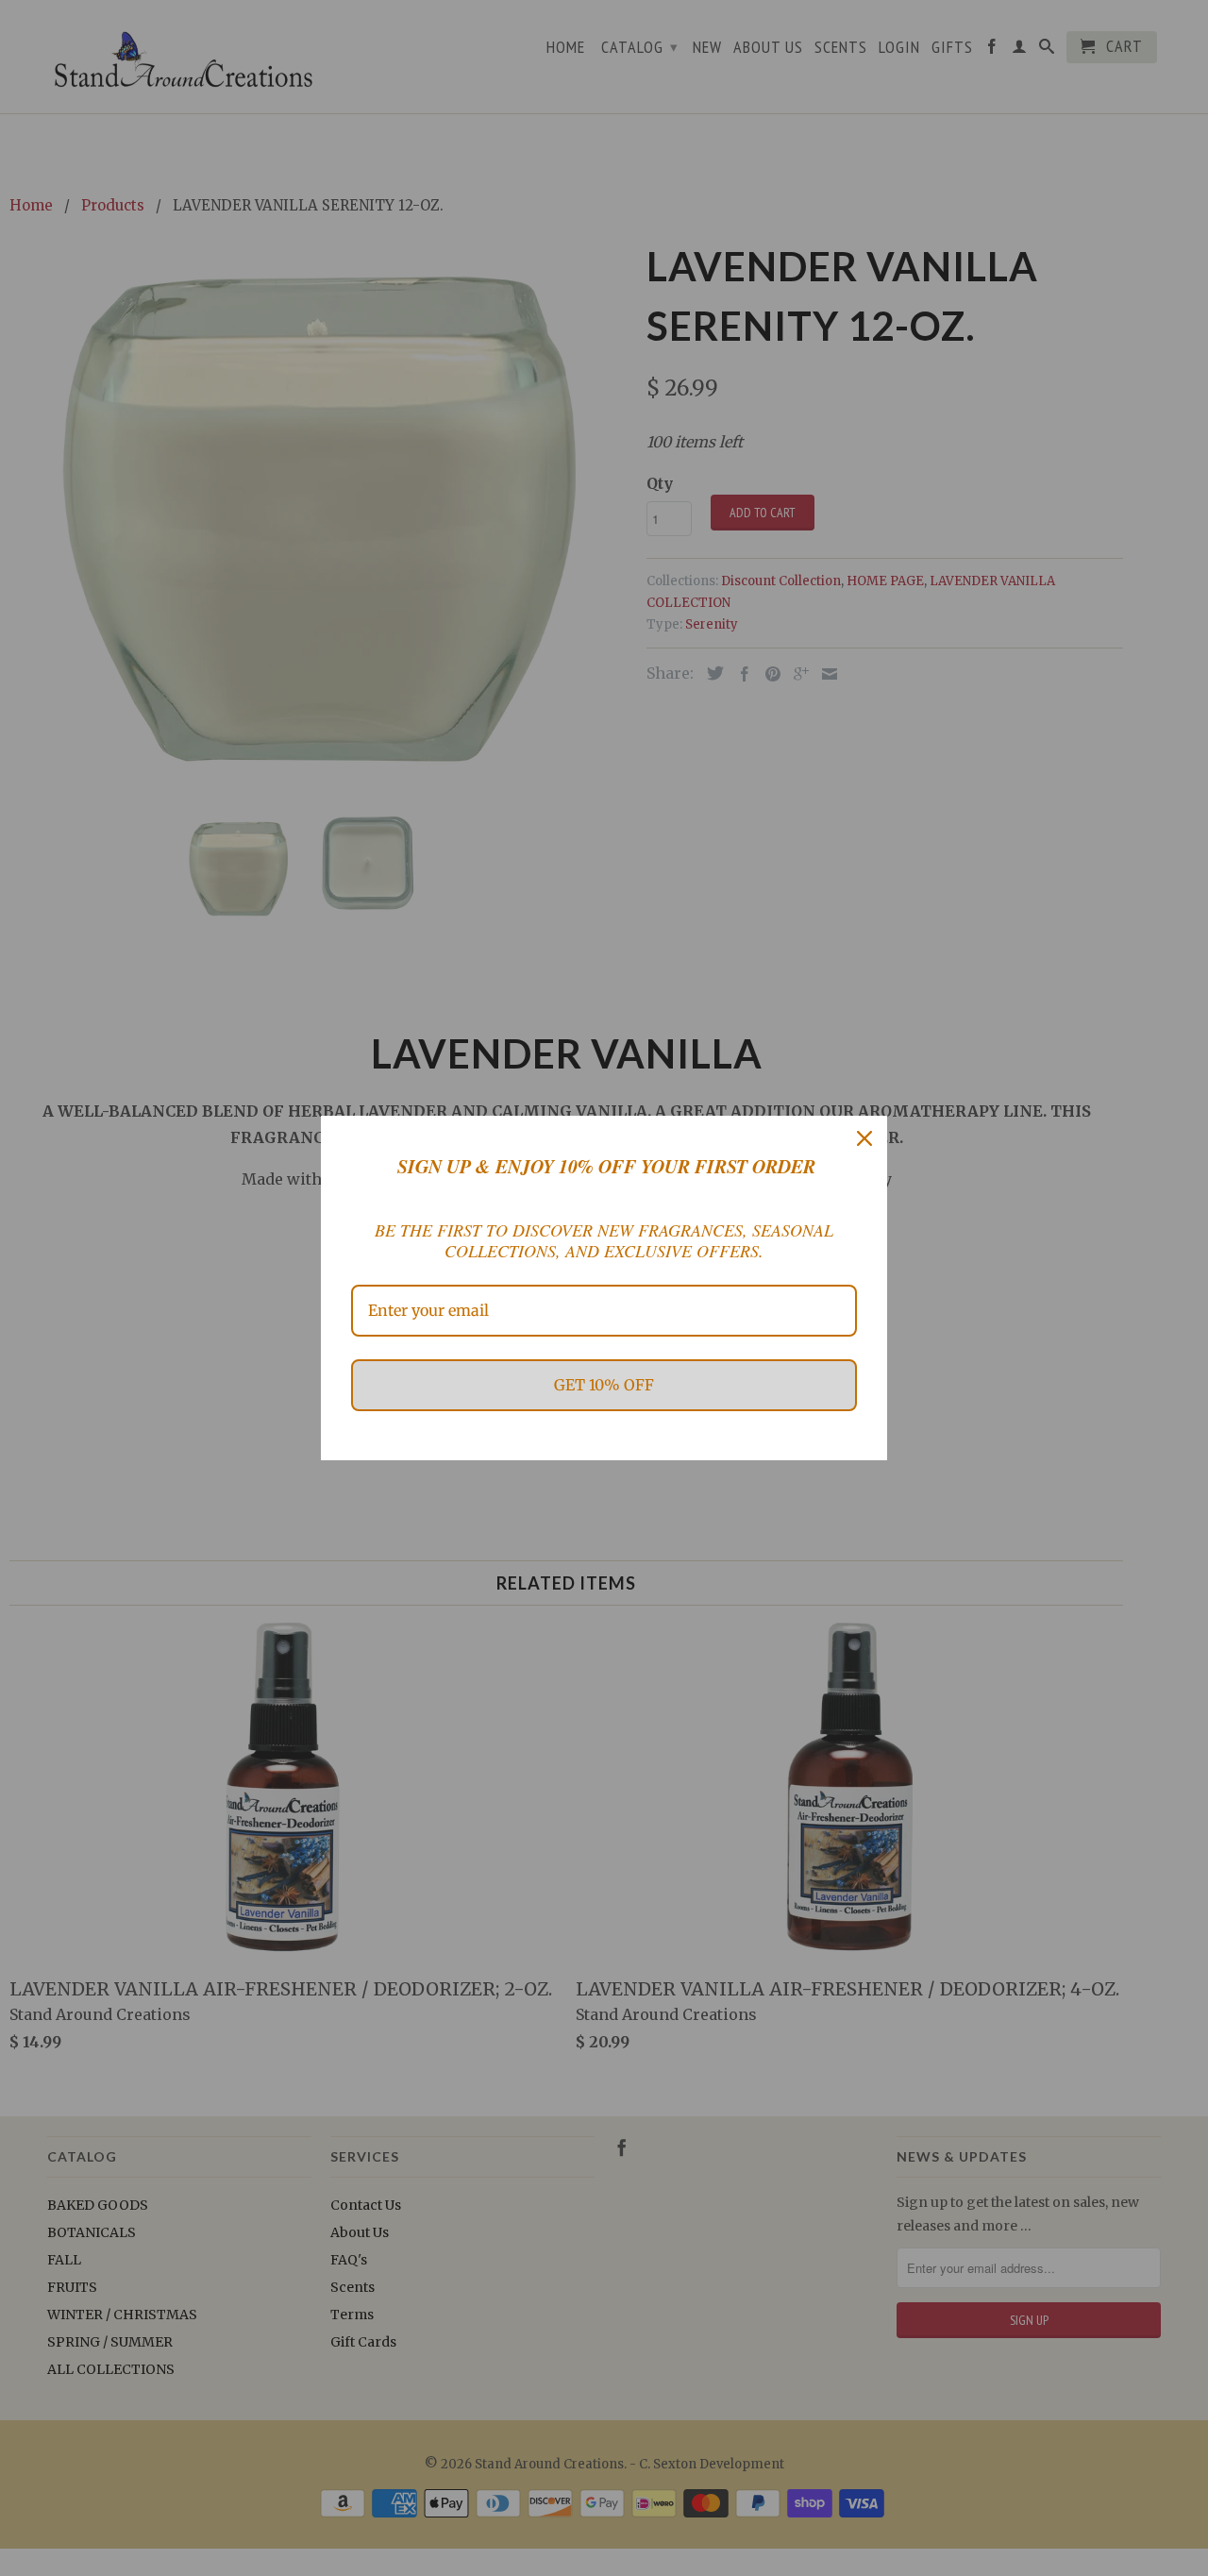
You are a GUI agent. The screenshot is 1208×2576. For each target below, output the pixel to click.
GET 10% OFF (604, 1385)
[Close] (864, 1138)
